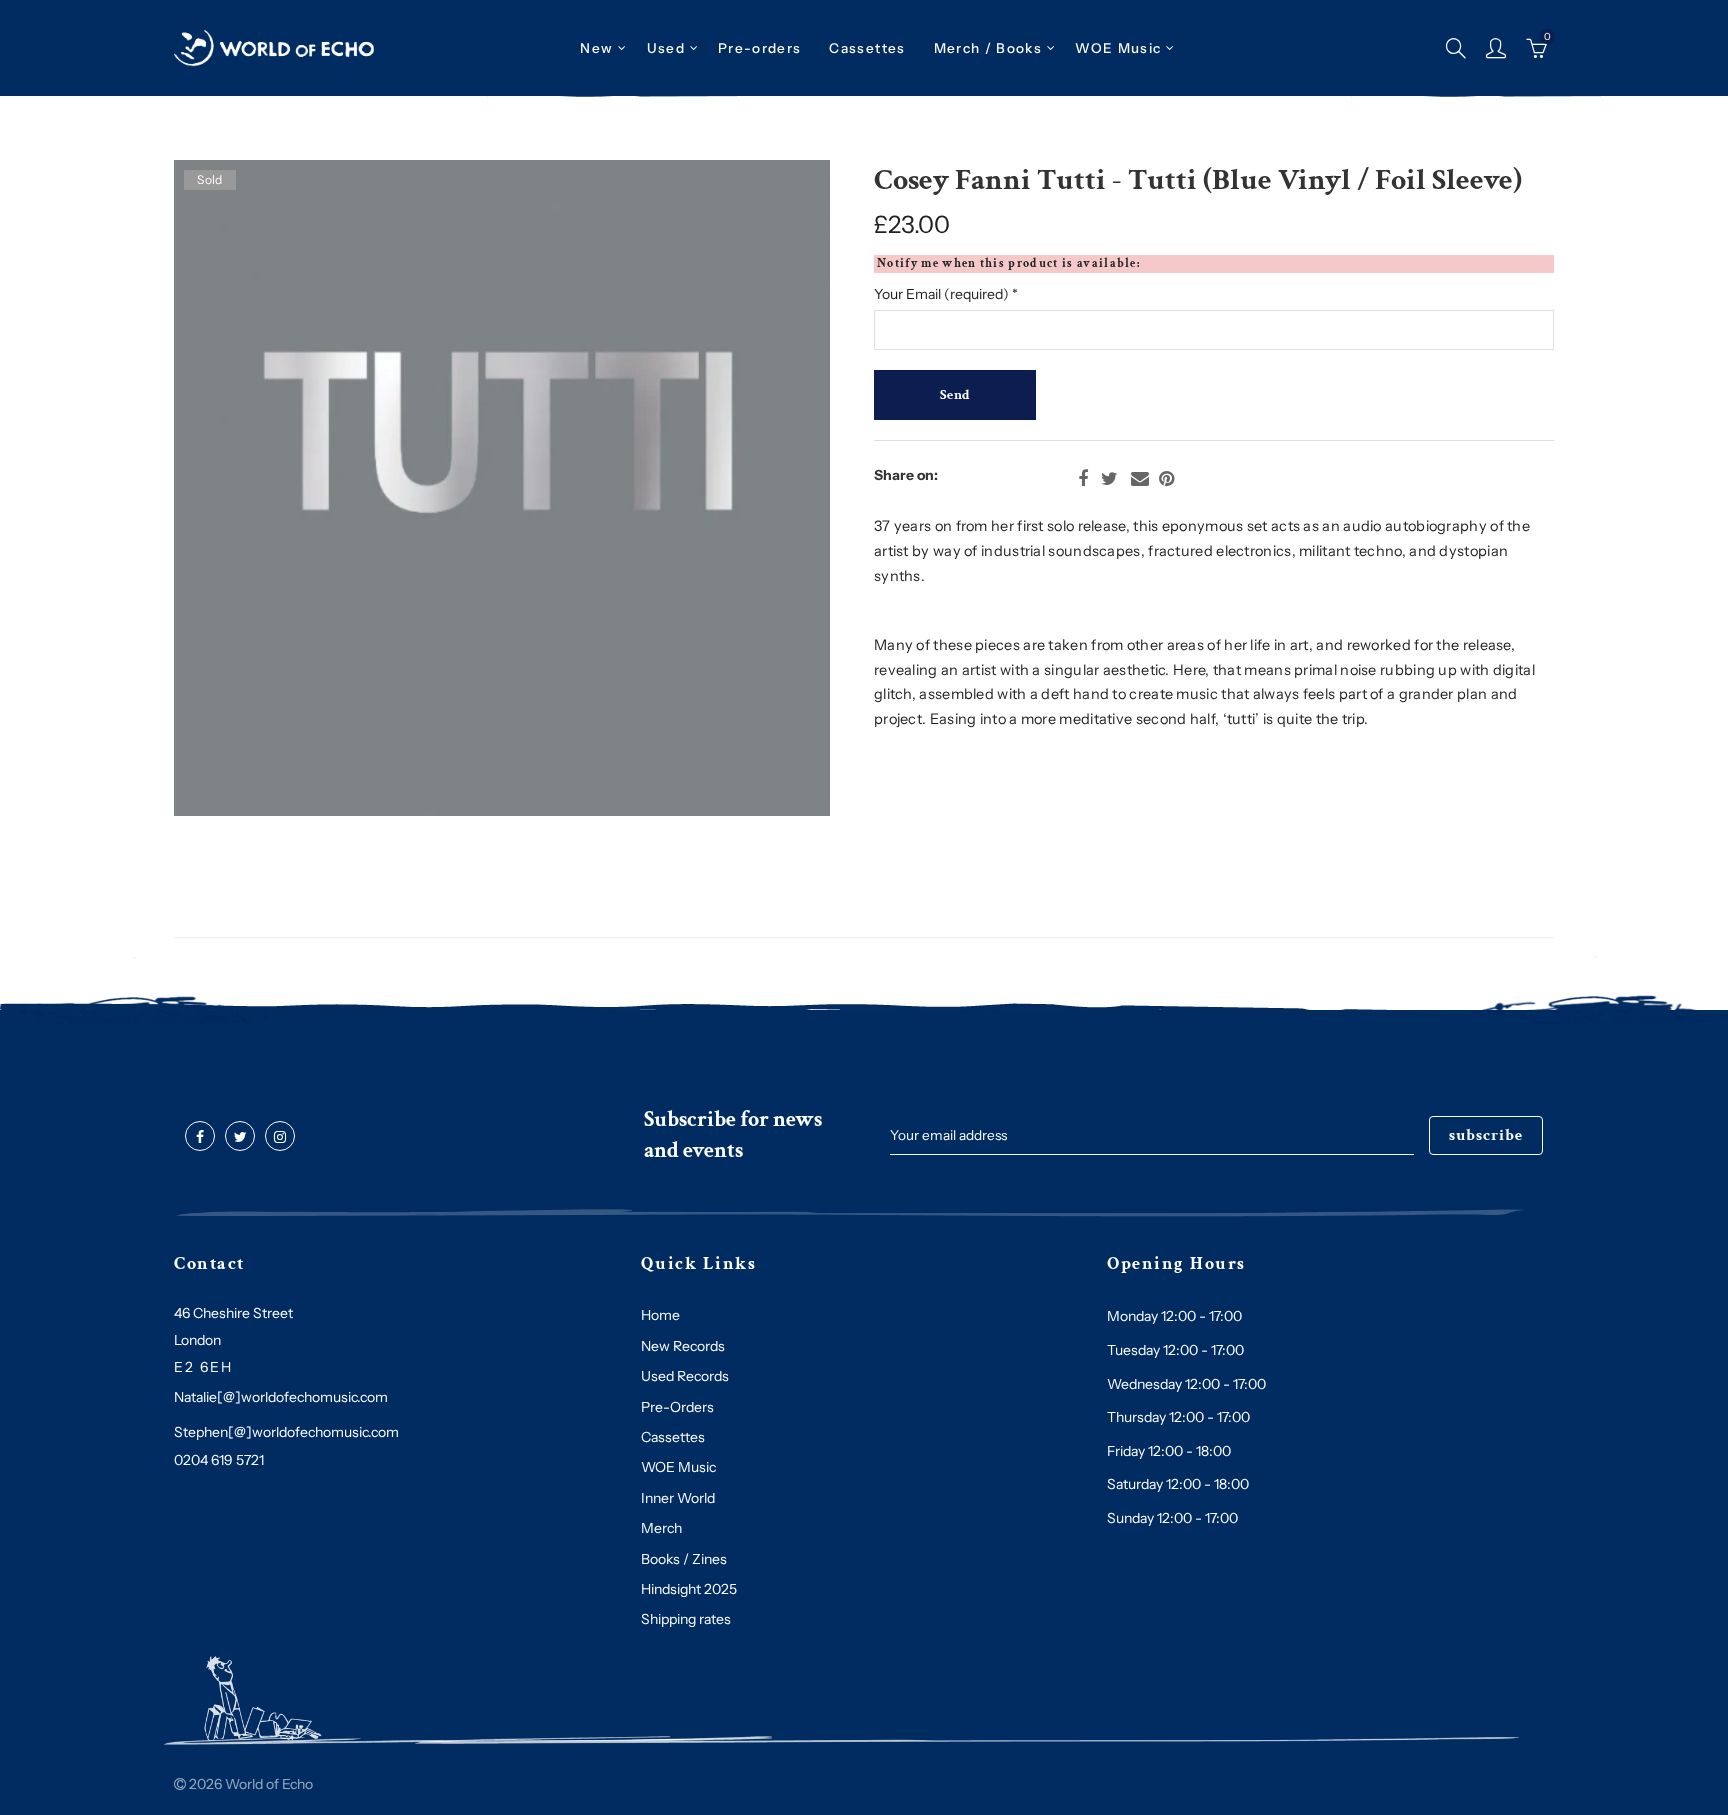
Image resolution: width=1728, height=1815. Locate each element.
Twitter (1109, 479)
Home (660, 1315)
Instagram (280, 1137)
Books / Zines (684, 1559)
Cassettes (673, 1437)
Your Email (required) (946, 294)
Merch (661, 1528)
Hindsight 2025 (689, 1589)
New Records (683, 1346)
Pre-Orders (677, 1407)
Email (1140, 479)
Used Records (685, 1376)
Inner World (678, 1498)
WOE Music (1118, 48)
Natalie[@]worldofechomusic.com (281, 1397)
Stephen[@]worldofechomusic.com (286, 1432)
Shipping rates (686, 1619)
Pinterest (1166, 479)
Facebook (1083, 479)
